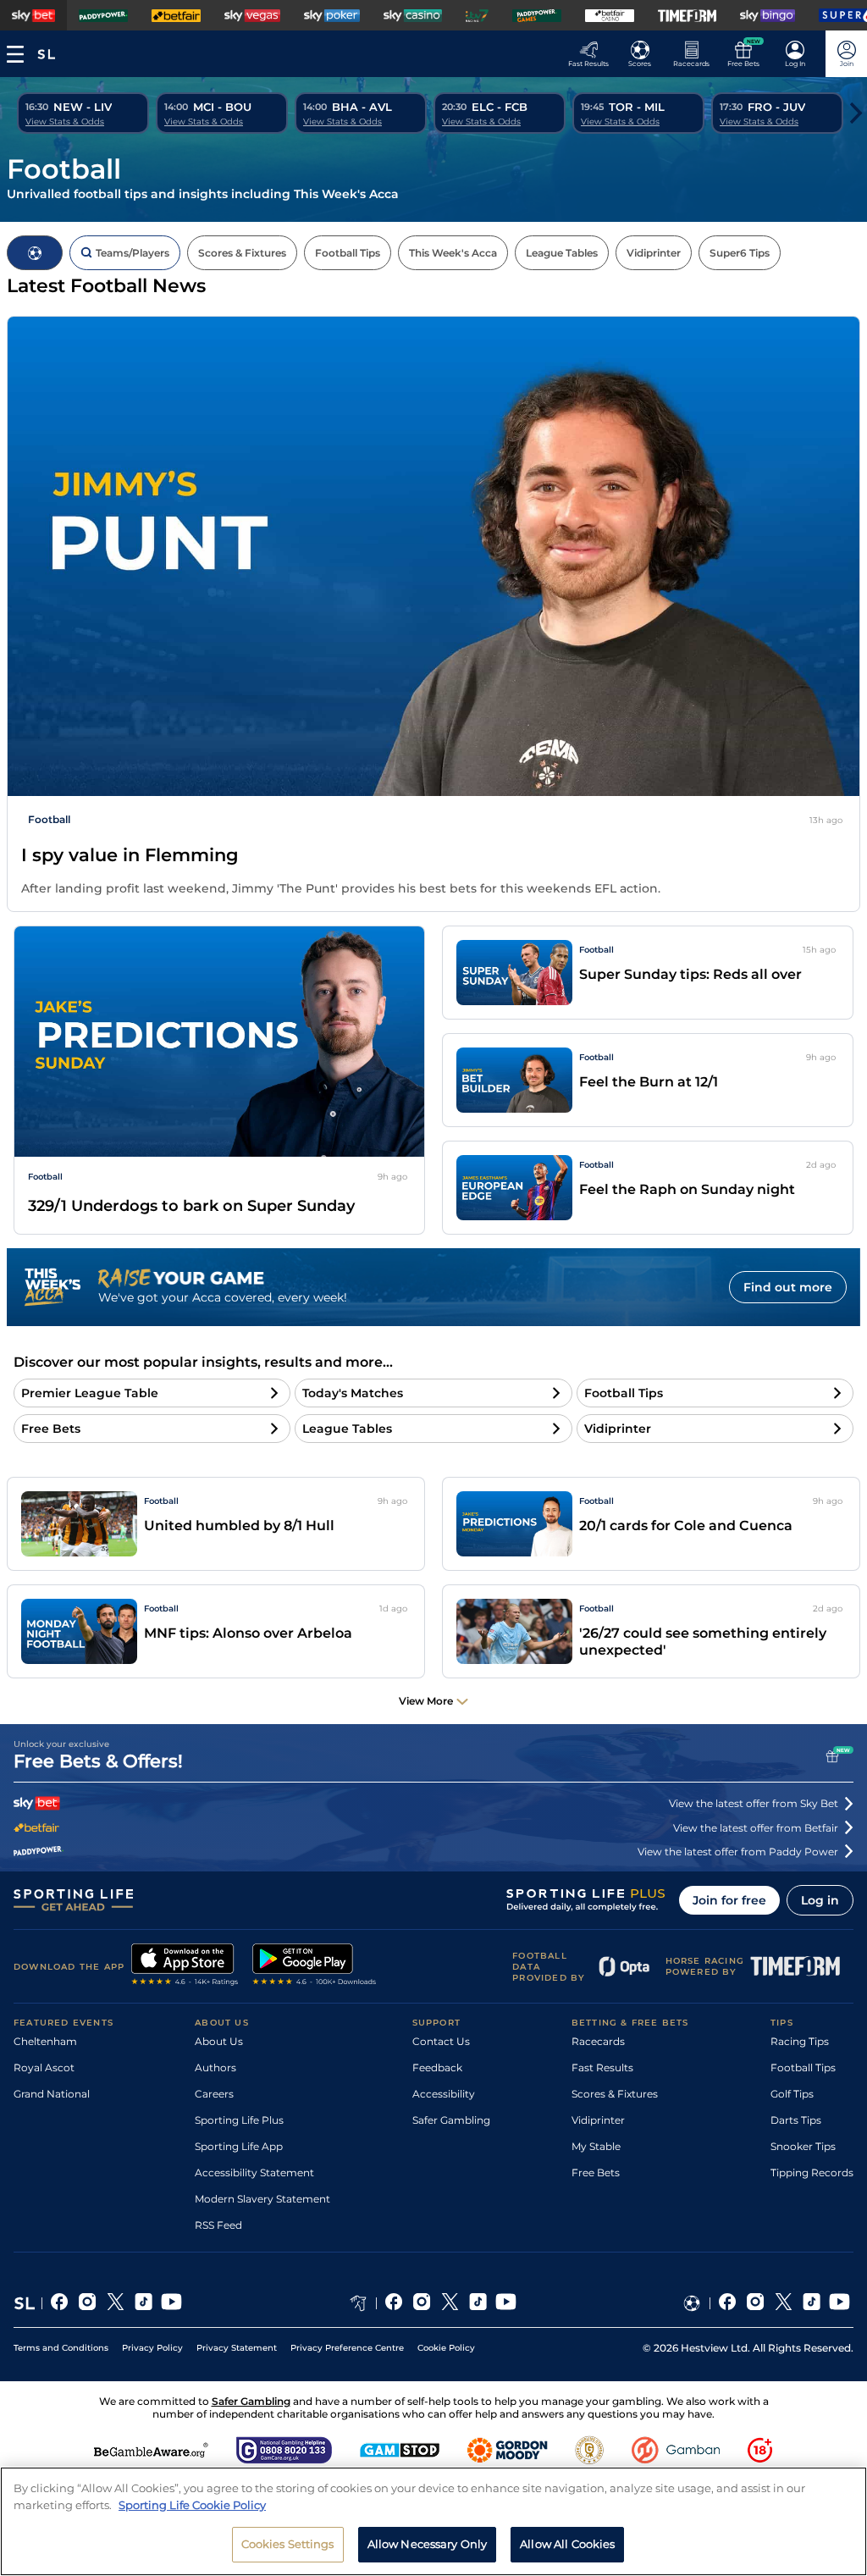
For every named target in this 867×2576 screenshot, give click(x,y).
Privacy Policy (152, 2348)
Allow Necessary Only (428, 2544)
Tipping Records (812, 2172)
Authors (215, 2067)
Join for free (729, 1900)
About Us (219, 2041)
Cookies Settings (288, 2544)
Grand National (52, 2094)
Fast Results (602, 2067)
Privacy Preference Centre (347, 2348)
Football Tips (803, 2067)
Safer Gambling (451, 2120)
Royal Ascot (44, 2067)
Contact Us (441, 2041)
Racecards (598, 2041)
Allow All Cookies (567, 2544)
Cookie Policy (446, 2348)
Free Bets (596, 2172)
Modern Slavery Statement (262, 2199)
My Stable (596, 2146)
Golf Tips (792, 2094)
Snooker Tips (803, 2146)
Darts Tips (796, 2120)
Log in (820, 1900)
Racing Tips (800, 2041)
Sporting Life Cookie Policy (192, 2505)
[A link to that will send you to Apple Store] (185, 1966)
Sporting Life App (239, 2146)
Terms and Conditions (61, 2348)
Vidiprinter (598, 2120)
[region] (433, 2521)
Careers (214, 2094)
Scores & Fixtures (615, 2094)
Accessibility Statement (254, 2172)
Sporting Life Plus (239, 2120)
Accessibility (444, 2094)
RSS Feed (218, 2225)
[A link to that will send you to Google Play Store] (315, 1966)
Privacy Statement (237, 2348)
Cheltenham (45, 2041)
